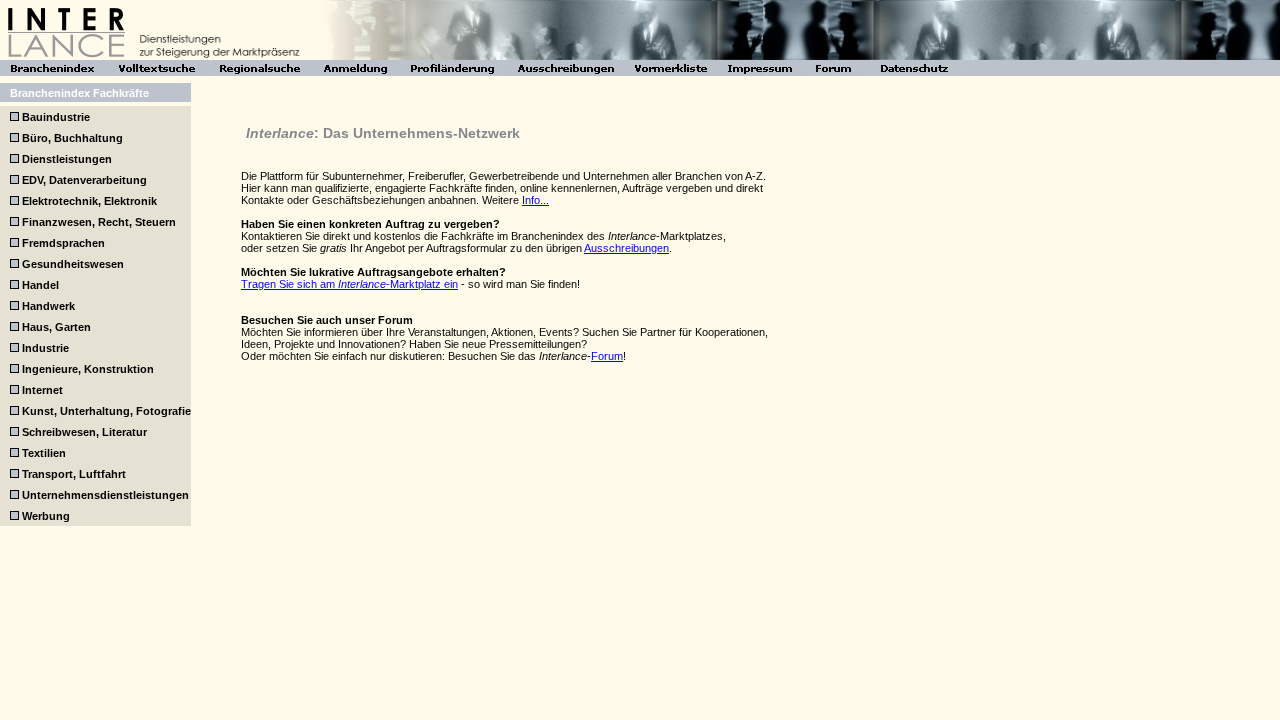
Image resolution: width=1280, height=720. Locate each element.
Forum (607, 356)
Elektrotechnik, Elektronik (88, 201)
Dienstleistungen (65, 159)
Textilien (42, 453)
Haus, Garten (55, 327)
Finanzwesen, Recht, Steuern (97, 222)
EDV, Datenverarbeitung (83, 180)
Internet (41, 390)
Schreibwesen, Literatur (83, 432)
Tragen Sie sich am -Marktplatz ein (349, 284)
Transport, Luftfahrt (72, 474)
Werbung (44, 516)
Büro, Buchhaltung (71, 138)
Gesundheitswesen (71, 264)
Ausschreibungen (626, 248)
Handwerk (47, 306)
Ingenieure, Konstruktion (86, 369)
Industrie (44, 348)
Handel (39, 285)
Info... (535, 200)
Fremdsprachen (62, 243)
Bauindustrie (54, 117)
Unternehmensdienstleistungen (104, 495)
